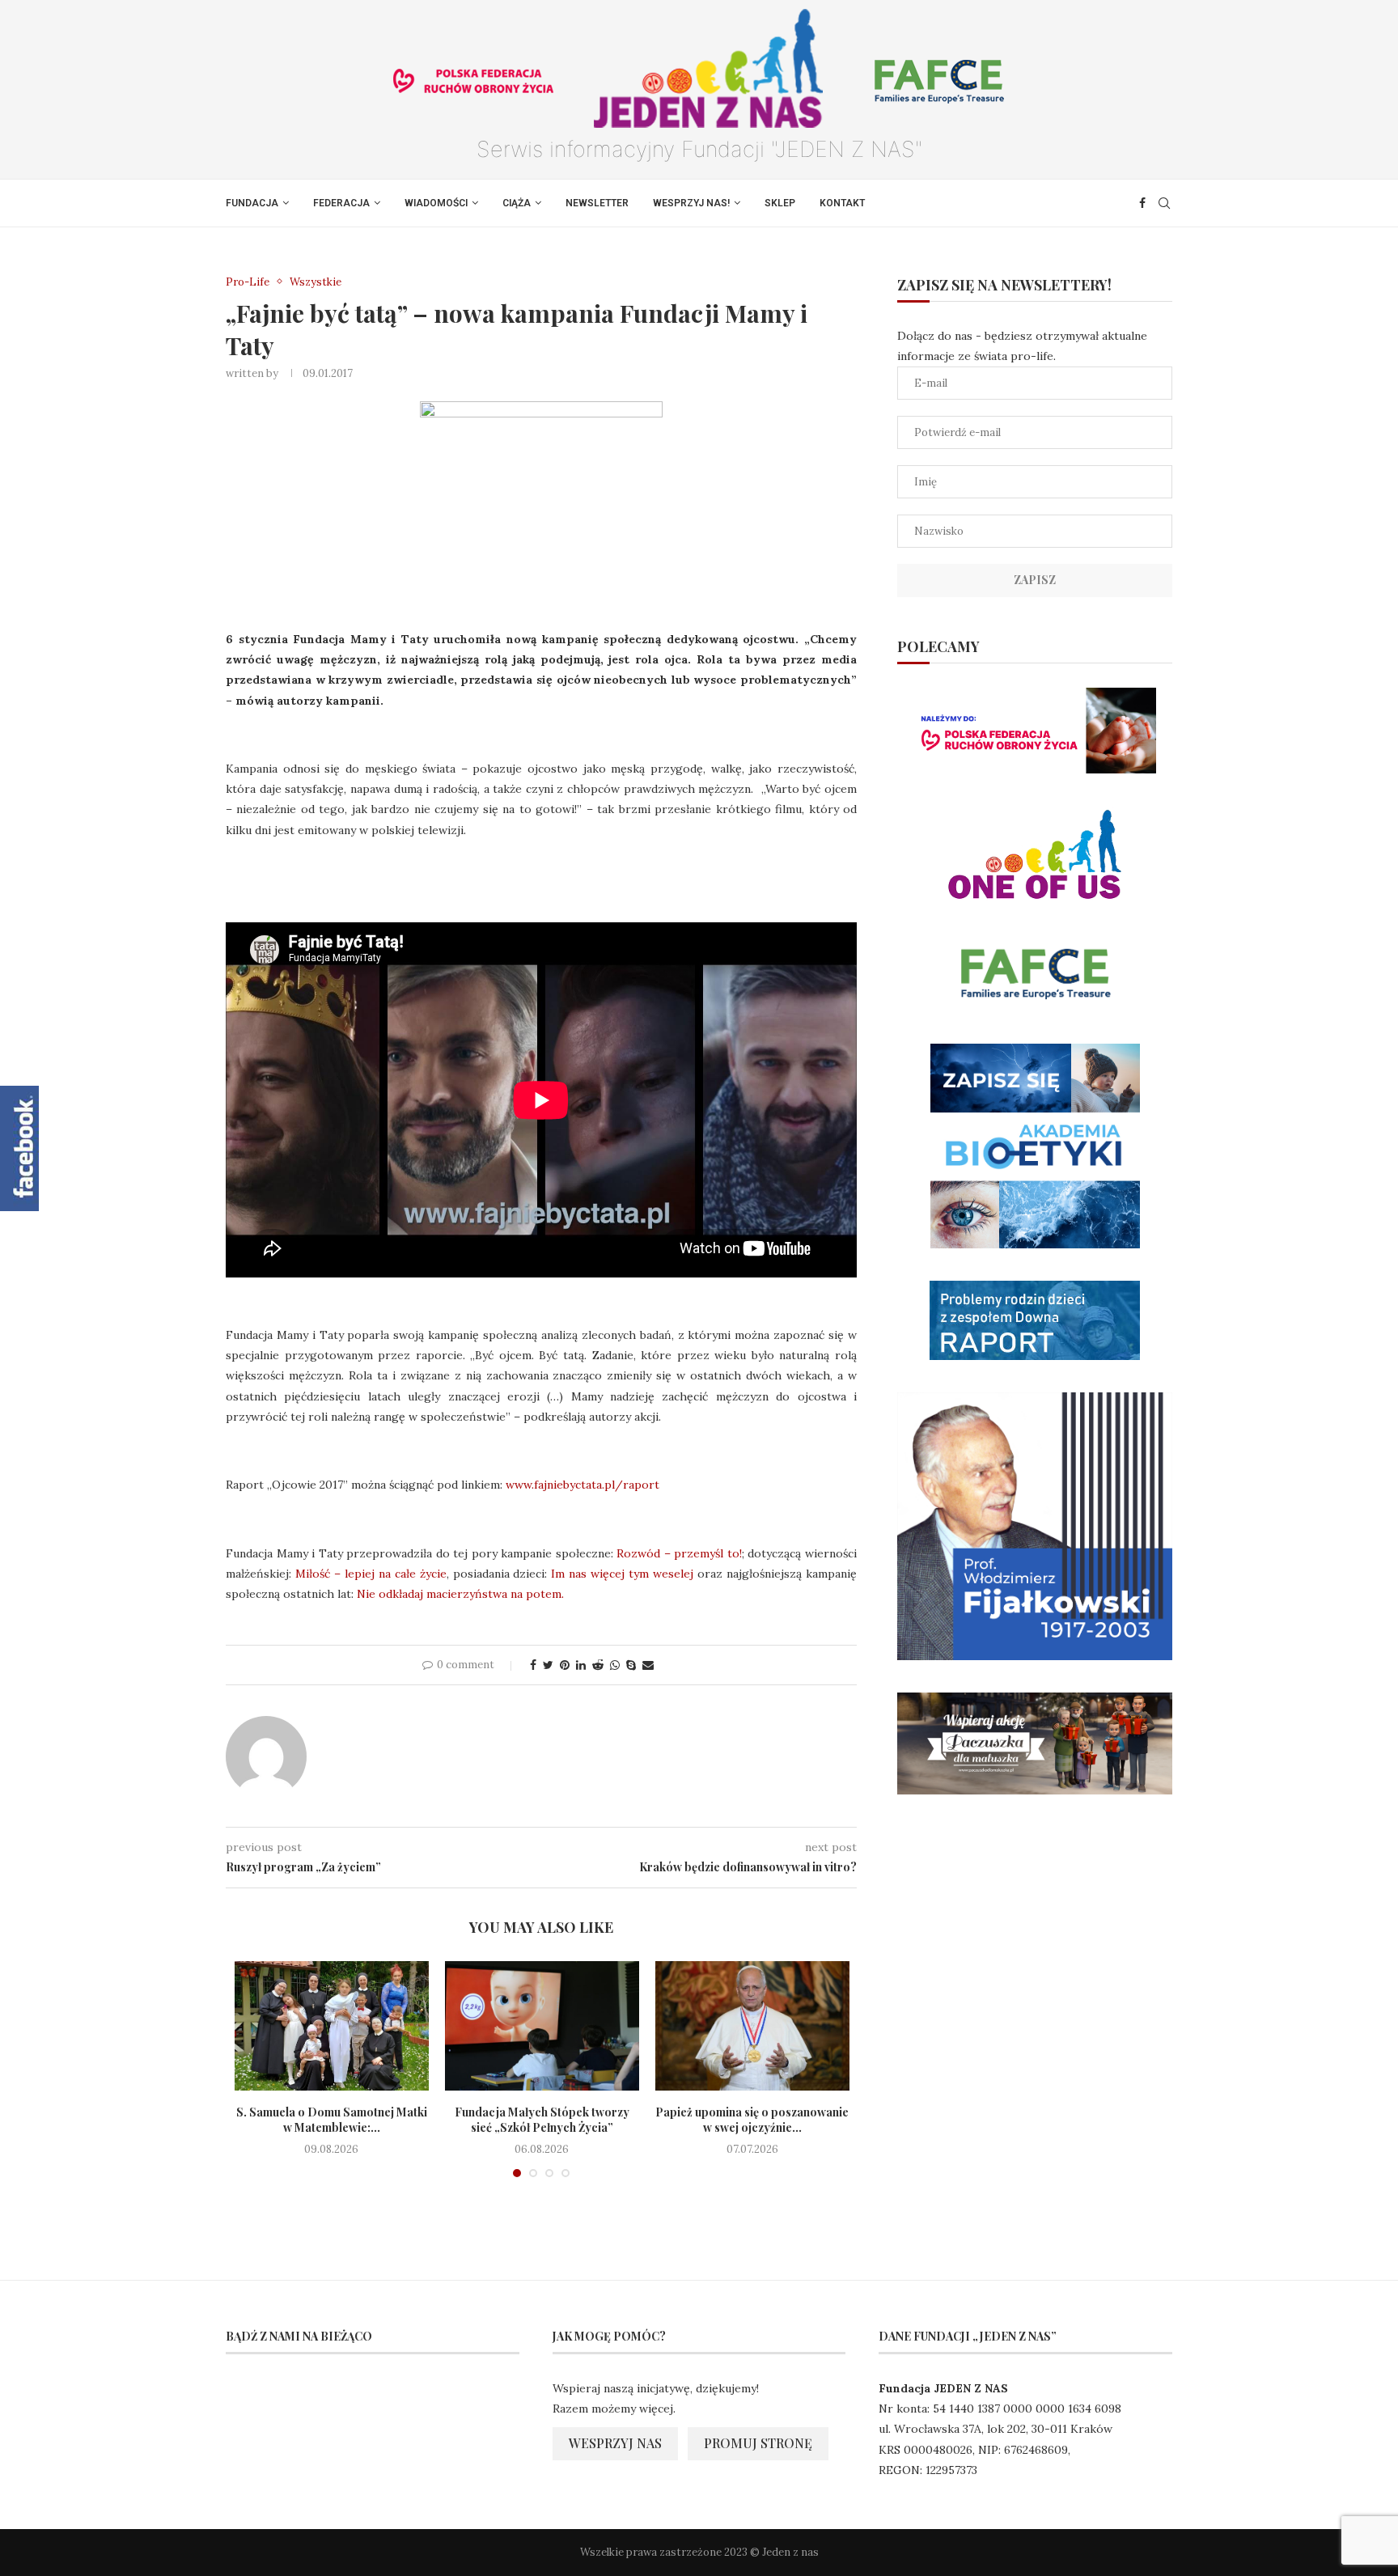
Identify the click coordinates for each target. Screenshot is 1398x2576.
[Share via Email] (648, 1665)
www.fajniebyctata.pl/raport (582, 1485)
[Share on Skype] (631, 1665)
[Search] (1164, 203)
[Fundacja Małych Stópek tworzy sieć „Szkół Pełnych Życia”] (542, 2026)
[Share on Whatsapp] (615, 1665)
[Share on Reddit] (598, 1665)
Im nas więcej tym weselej (622, 1574)
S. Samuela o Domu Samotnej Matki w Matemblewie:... (332, 2120)
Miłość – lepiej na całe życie (371, 1574)
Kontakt (842, 203)
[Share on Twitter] (548, 1665)
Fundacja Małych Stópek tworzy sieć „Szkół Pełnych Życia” (542, 2120)
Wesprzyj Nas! (691, 203)
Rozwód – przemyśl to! (679, 1553)
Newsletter (597, 203)
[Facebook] (1142, 203)
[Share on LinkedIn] (581, 1665)
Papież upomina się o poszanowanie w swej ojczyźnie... (752, 2120)
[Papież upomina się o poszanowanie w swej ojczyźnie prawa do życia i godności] (752, 2026)
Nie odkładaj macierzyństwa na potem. (460, 1594)
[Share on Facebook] (533, 1665)
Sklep (780, 203)
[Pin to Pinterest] (565, 1665)
